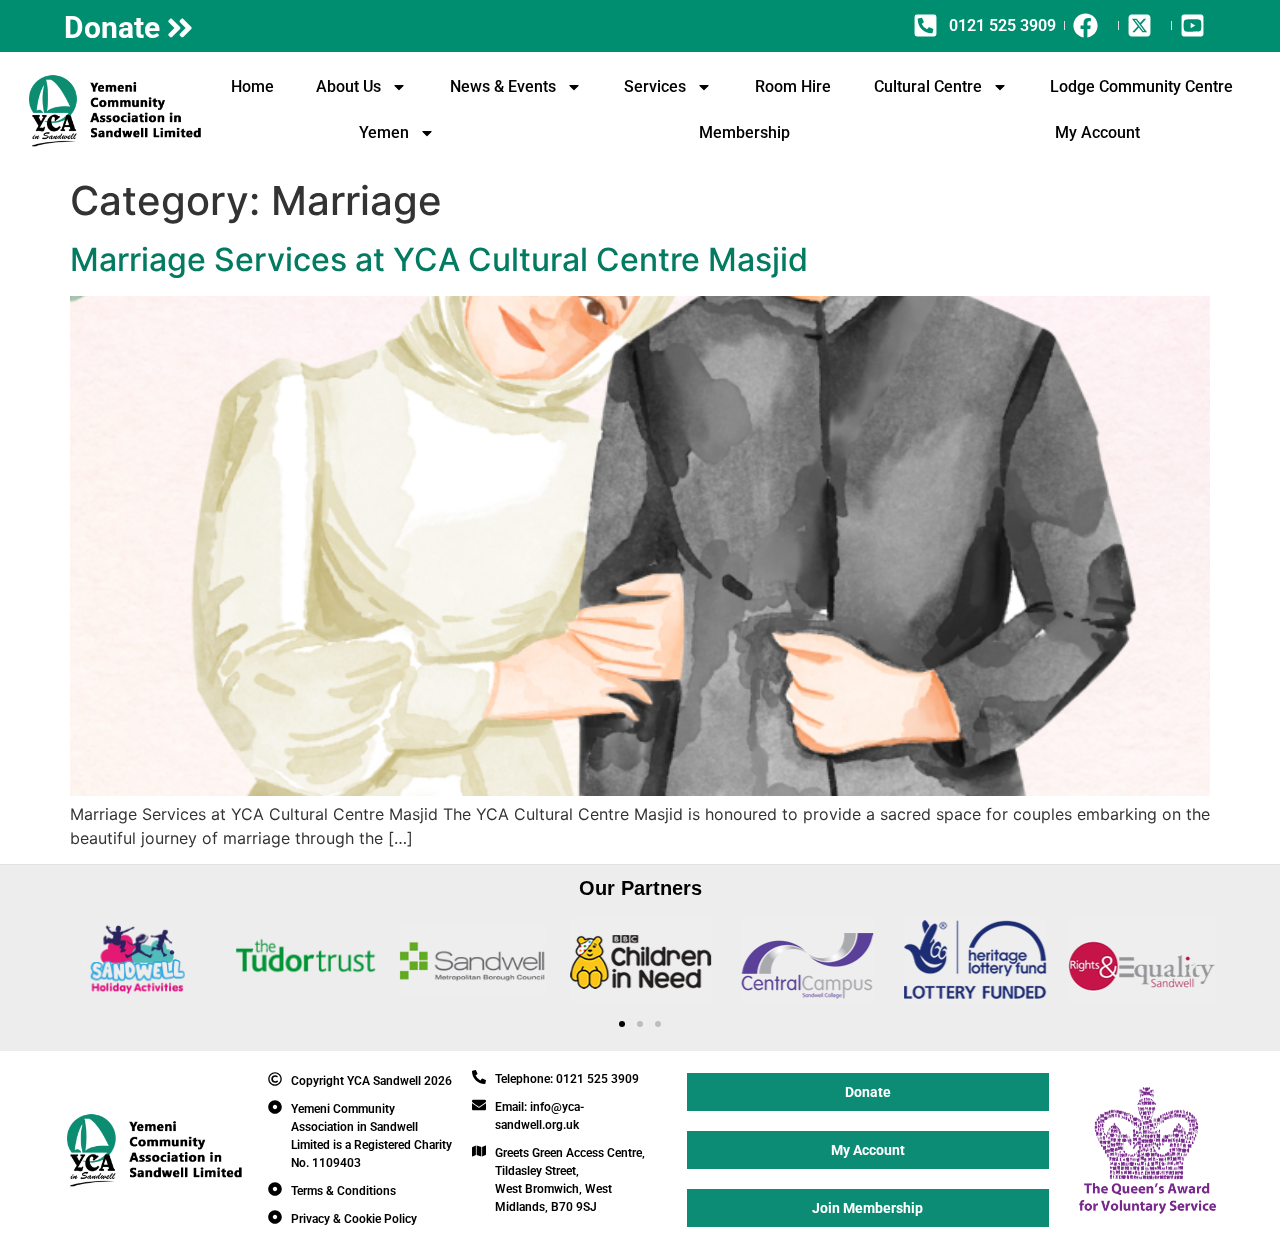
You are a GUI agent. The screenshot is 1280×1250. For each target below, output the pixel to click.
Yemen (384, 132)
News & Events (503, 86)
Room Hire (793, 86)
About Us (348, 86)
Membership (744, 132)
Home (252, 86)
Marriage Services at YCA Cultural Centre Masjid (439, 259)
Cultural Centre (928, 86)
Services (655, 86)
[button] (86, 962)
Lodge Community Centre (1141, 86)
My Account (1097, 132)
